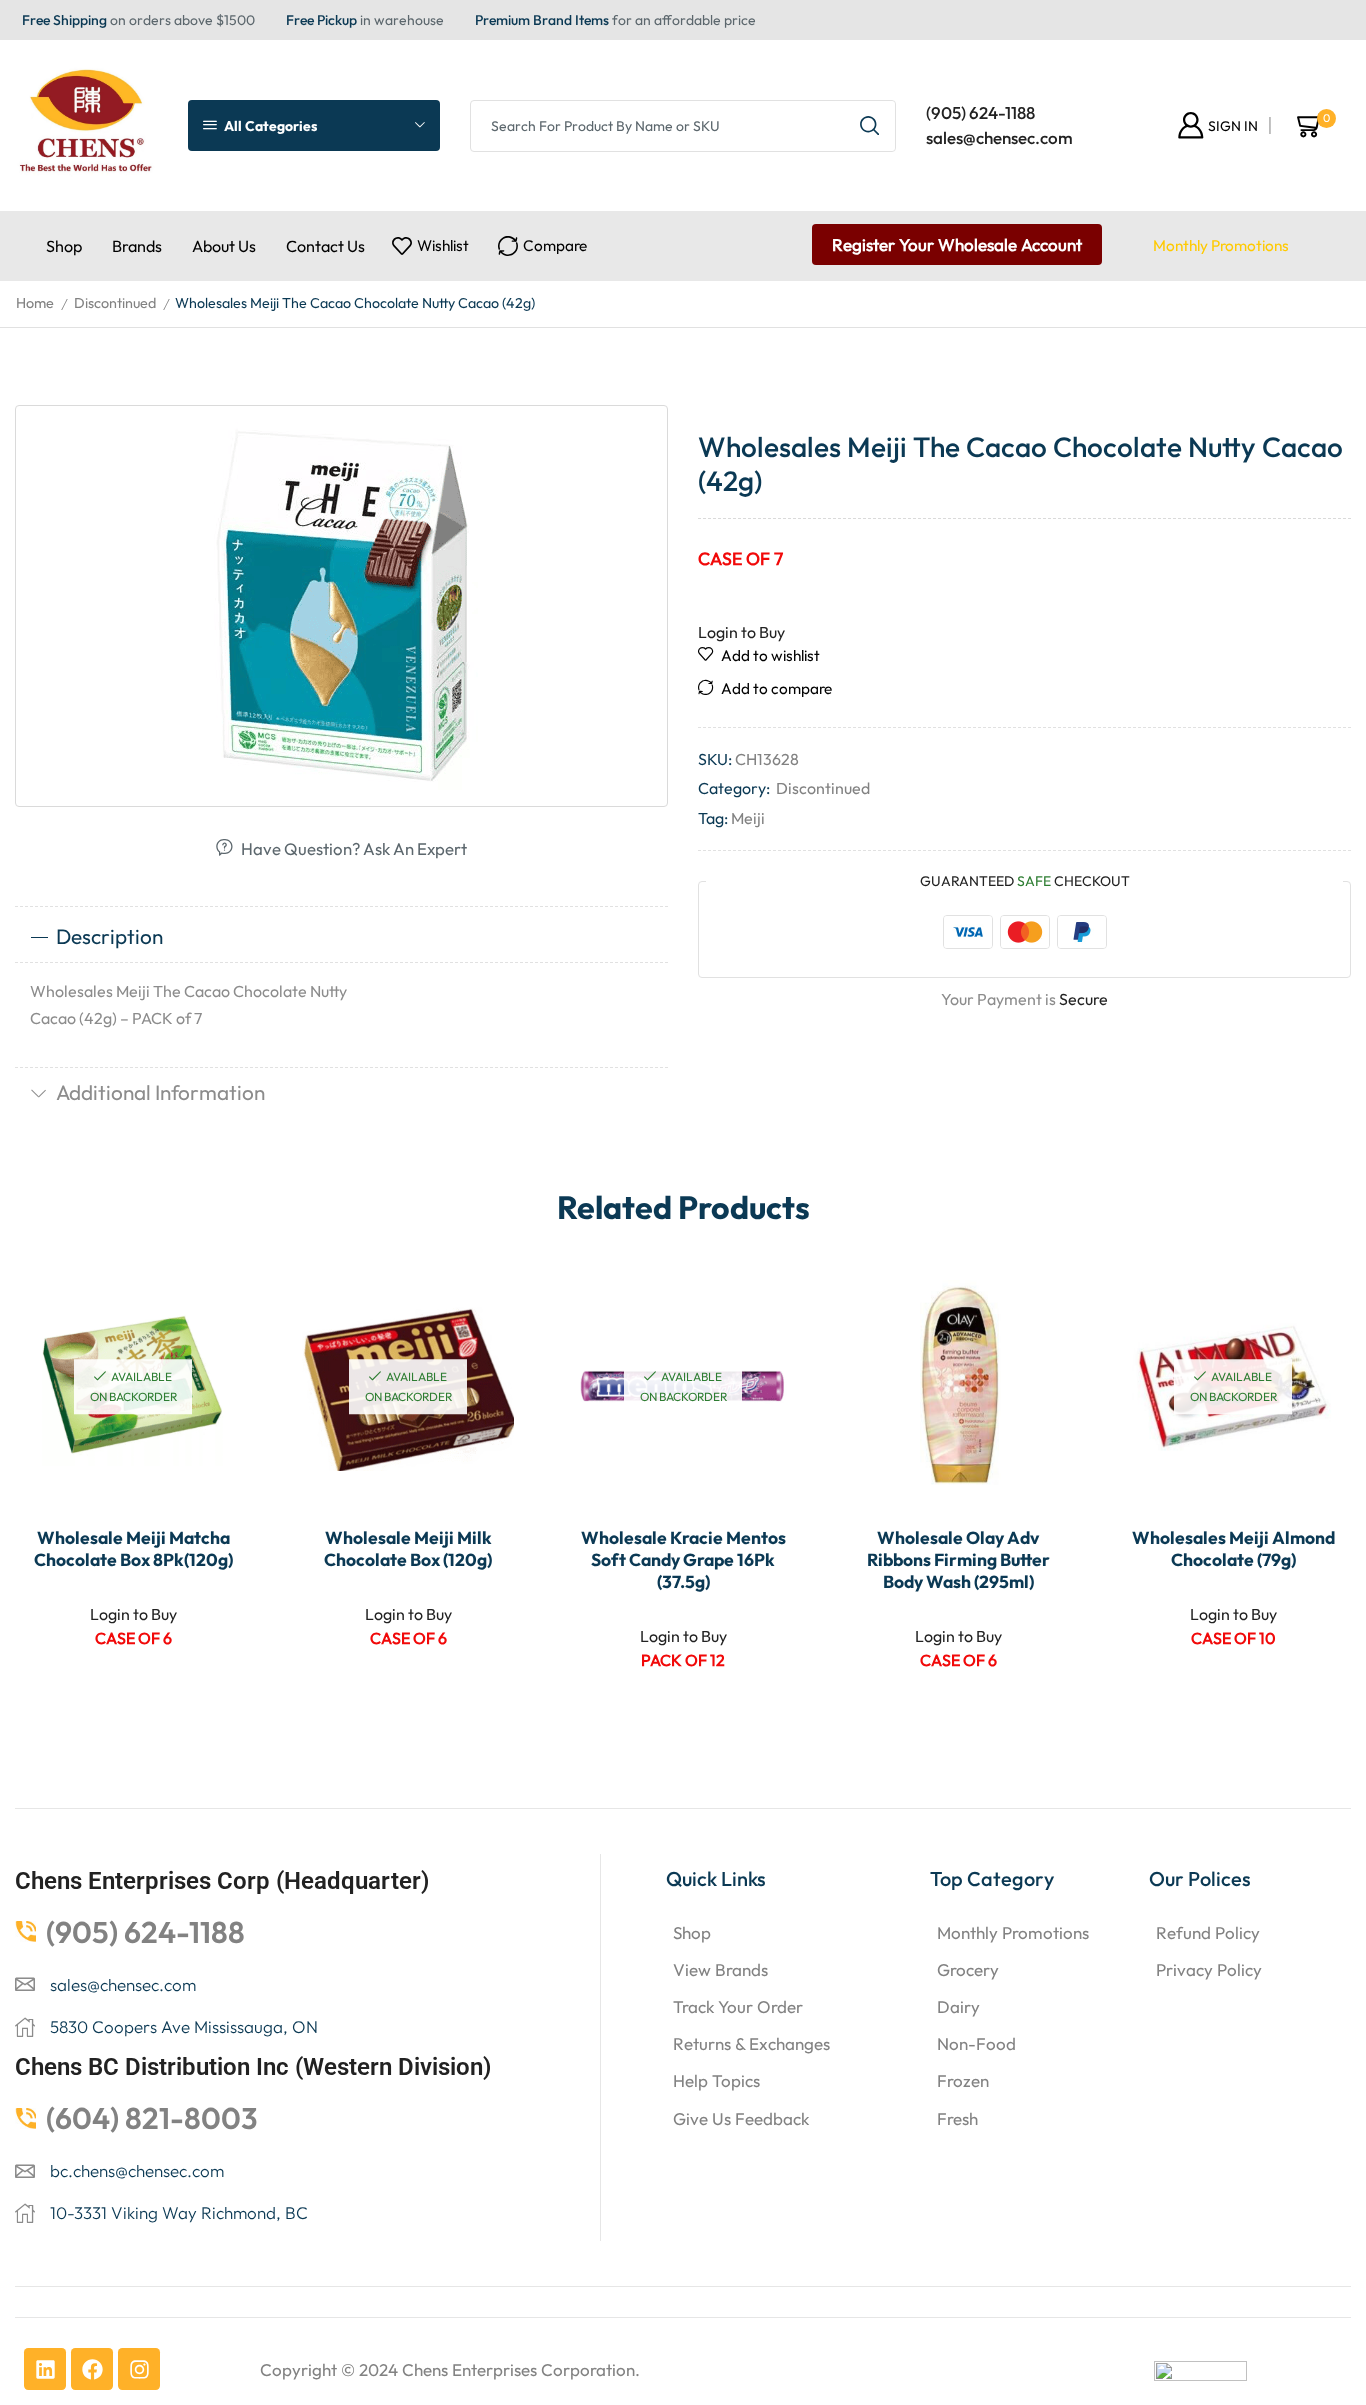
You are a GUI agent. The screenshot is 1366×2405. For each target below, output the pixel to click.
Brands (137, 246)
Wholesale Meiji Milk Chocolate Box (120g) (408, 1549)
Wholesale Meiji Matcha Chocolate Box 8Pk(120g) (133, 1549)
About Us (224, 246)
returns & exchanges (751, 2043)
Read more (213, 1379)
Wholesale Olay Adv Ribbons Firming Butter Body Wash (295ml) (958, 1560)
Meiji (748, 818)
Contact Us (325, 246)
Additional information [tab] (160, 1092)
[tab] (341, 937)
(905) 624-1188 (980, 112)
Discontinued (115, 303)
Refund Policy (1208, 1932)
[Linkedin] (45, 2369)
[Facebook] (92, 2369)
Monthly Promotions (1221, 245)
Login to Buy (741, 632)
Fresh (957, 2118)
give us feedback (741, 2118)
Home (35, 303)
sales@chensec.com (999, 137)
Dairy (958, 2006)
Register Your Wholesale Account (957, 244)
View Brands (720, 1969)
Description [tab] (109, 936)
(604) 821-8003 (152, 2118)
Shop (64, 246)
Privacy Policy (1209, 1969)
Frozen (963, 2080)
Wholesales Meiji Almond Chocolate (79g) (1233, 1549)
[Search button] (870, 126)
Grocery (968, 1969)
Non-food (976, 2043)
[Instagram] (139, 2369)
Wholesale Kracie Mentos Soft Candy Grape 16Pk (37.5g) (683, 1560)
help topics (716, 2080)
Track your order (738, 2006)
